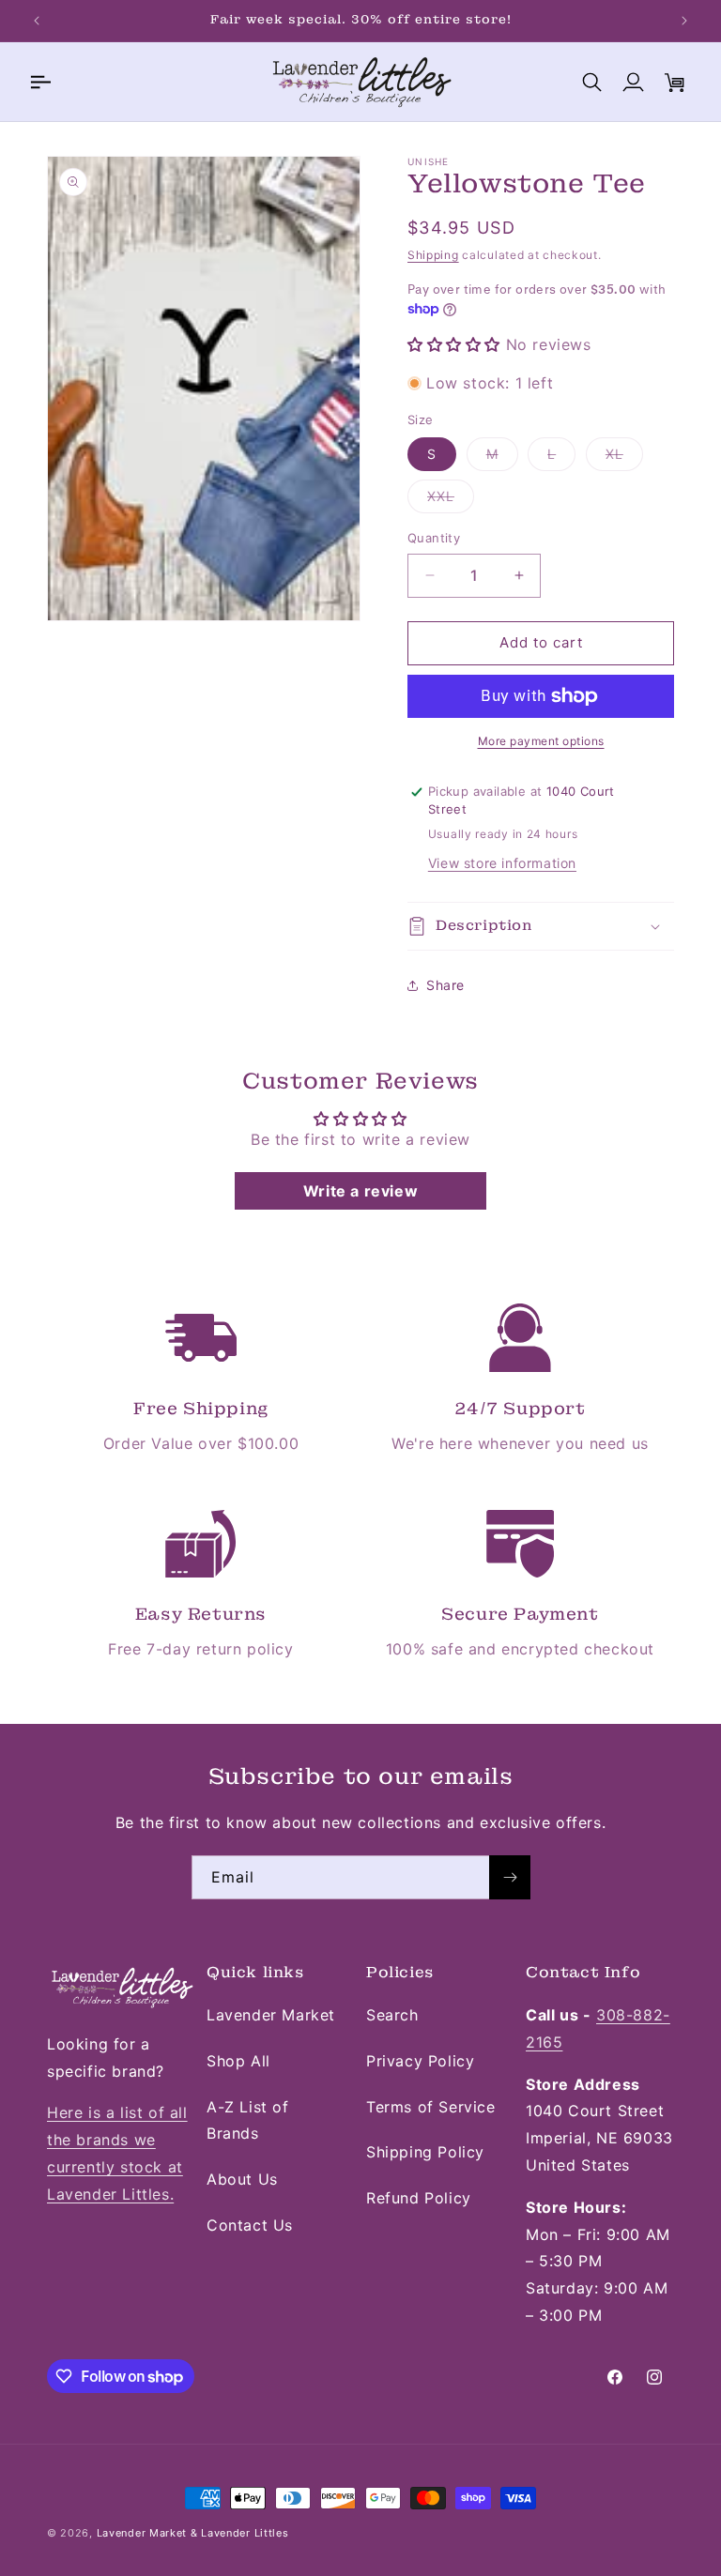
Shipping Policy (425, 2152)
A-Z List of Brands (248, 2120)
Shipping (433, 255)
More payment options (541, 741)
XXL (451, 500)
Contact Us (250, 2225)
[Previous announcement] (37, 21)
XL (624, 458)
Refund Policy (419, 2198)
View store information (502, 863)
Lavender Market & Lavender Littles (193, 2533)
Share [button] (445, 985)
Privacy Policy (420, 2061)
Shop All (238, 2061)
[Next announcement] (684, 21)
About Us (242, 2179)
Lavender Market (271, 2015)
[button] (39, 82)
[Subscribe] (510, 1877)
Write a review (360, 1191)
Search (392, 2015)
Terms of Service (431, 2107)
